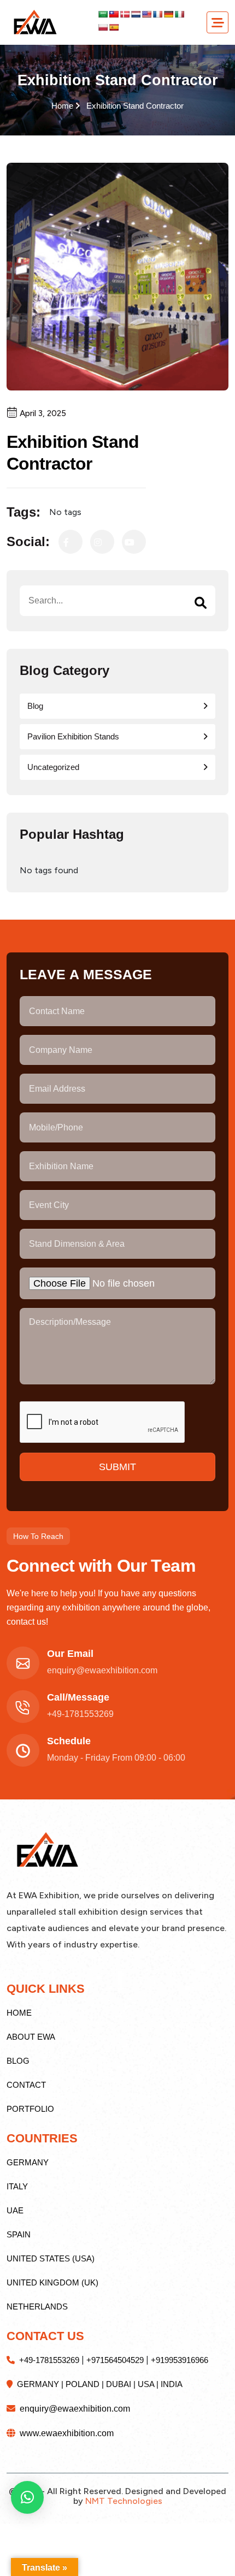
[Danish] (125, 14)
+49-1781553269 (80, 1714)
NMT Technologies (124, 2501)
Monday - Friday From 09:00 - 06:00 (116, 1758)
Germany (28, 2162)
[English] (146, 14)
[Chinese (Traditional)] (114, 14)
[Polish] (103, 27)
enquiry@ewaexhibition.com (102, 1670)
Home (117, 106)
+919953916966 (180, 2360)
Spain (19, 2234)
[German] (168, 14)
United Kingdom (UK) (52, 2282)
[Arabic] (103, 14)
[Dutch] (136, 14)
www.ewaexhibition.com (64, 2433)
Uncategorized (53, 767)
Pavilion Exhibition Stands (73, 736)
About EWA (31, 2037)
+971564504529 (115, 2360)
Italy (17, 2186)
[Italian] (179, 14)
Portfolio (30, 2109)
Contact (26, 2085)
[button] (27, 2497)
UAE (15, 2210)
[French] (157, 14)
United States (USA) (51, 2258)
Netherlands (37, 2306)
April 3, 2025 (43, 413)
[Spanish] (114, 27)
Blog (35, 706)
